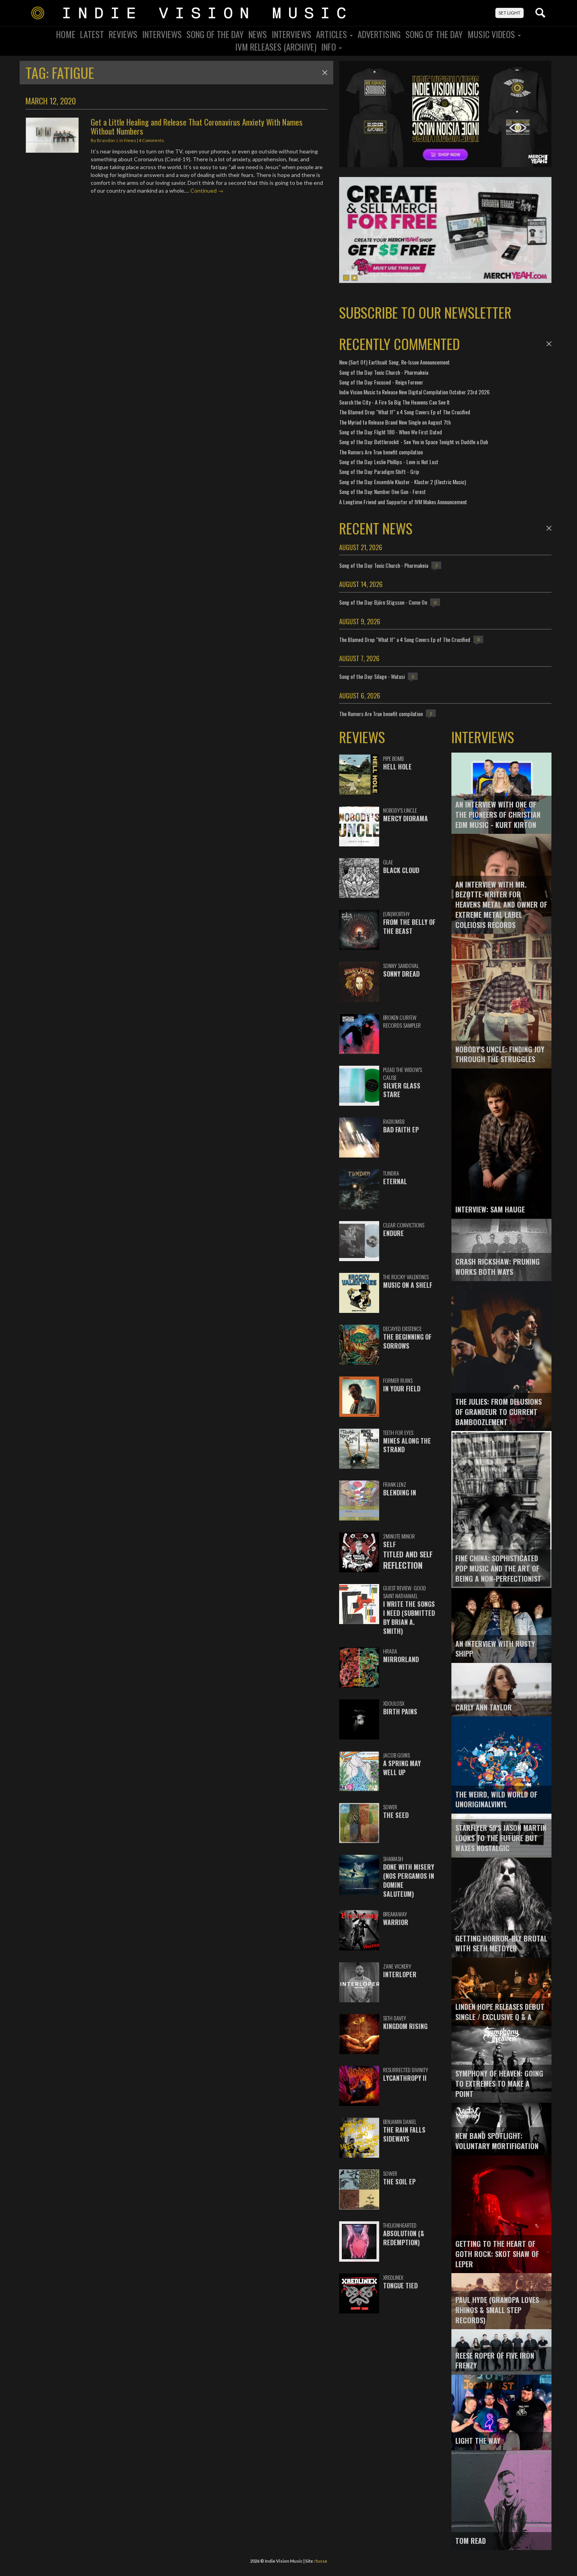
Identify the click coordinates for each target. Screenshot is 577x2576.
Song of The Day (434, 34)
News (258, 34)
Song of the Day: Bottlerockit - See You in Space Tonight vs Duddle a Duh (414, 442)
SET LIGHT (509, 13)
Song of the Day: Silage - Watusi (372, 676)
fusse (321, 2561)
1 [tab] (346, 278)
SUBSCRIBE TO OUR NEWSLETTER (425, 312)
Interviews (162, 34)
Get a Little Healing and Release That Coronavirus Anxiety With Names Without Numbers (197, 126)
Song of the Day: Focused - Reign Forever (381, 382)
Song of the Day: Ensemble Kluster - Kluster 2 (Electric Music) (403, 482)
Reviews (123, 34)
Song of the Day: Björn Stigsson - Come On (383, 602)
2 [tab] (354, 278)
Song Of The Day (215, 34)
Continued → (207, 191)
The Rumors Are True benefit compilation (381, 452)
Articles (332, 34)
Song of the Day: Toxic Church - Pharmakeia (384, 372)
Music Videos (492, 34)
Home (66, 34)
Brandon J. (108, 140)
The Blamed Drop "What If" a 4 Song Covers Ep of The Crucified (405, 412)
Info (330, 47)
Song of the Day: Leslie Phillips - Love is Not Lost (389, 462)
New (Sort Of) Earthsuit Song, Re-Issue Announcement (394, 362)
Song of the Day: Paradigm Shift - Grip (379, 471)
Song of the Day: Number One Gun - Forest (383, 491)
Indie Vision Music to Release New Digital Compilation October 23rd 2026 (414, 392)
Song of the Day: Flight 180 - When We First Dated (391, 432)
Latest (92, 34)
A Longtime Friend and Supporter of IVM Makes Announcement (403, 502)
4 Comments (152, 140)
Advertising (379, 34)
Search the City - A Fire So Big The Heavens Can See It (394, 402)
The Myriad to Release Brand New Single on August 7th (395, 422)
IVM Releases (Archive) (276, 47)
